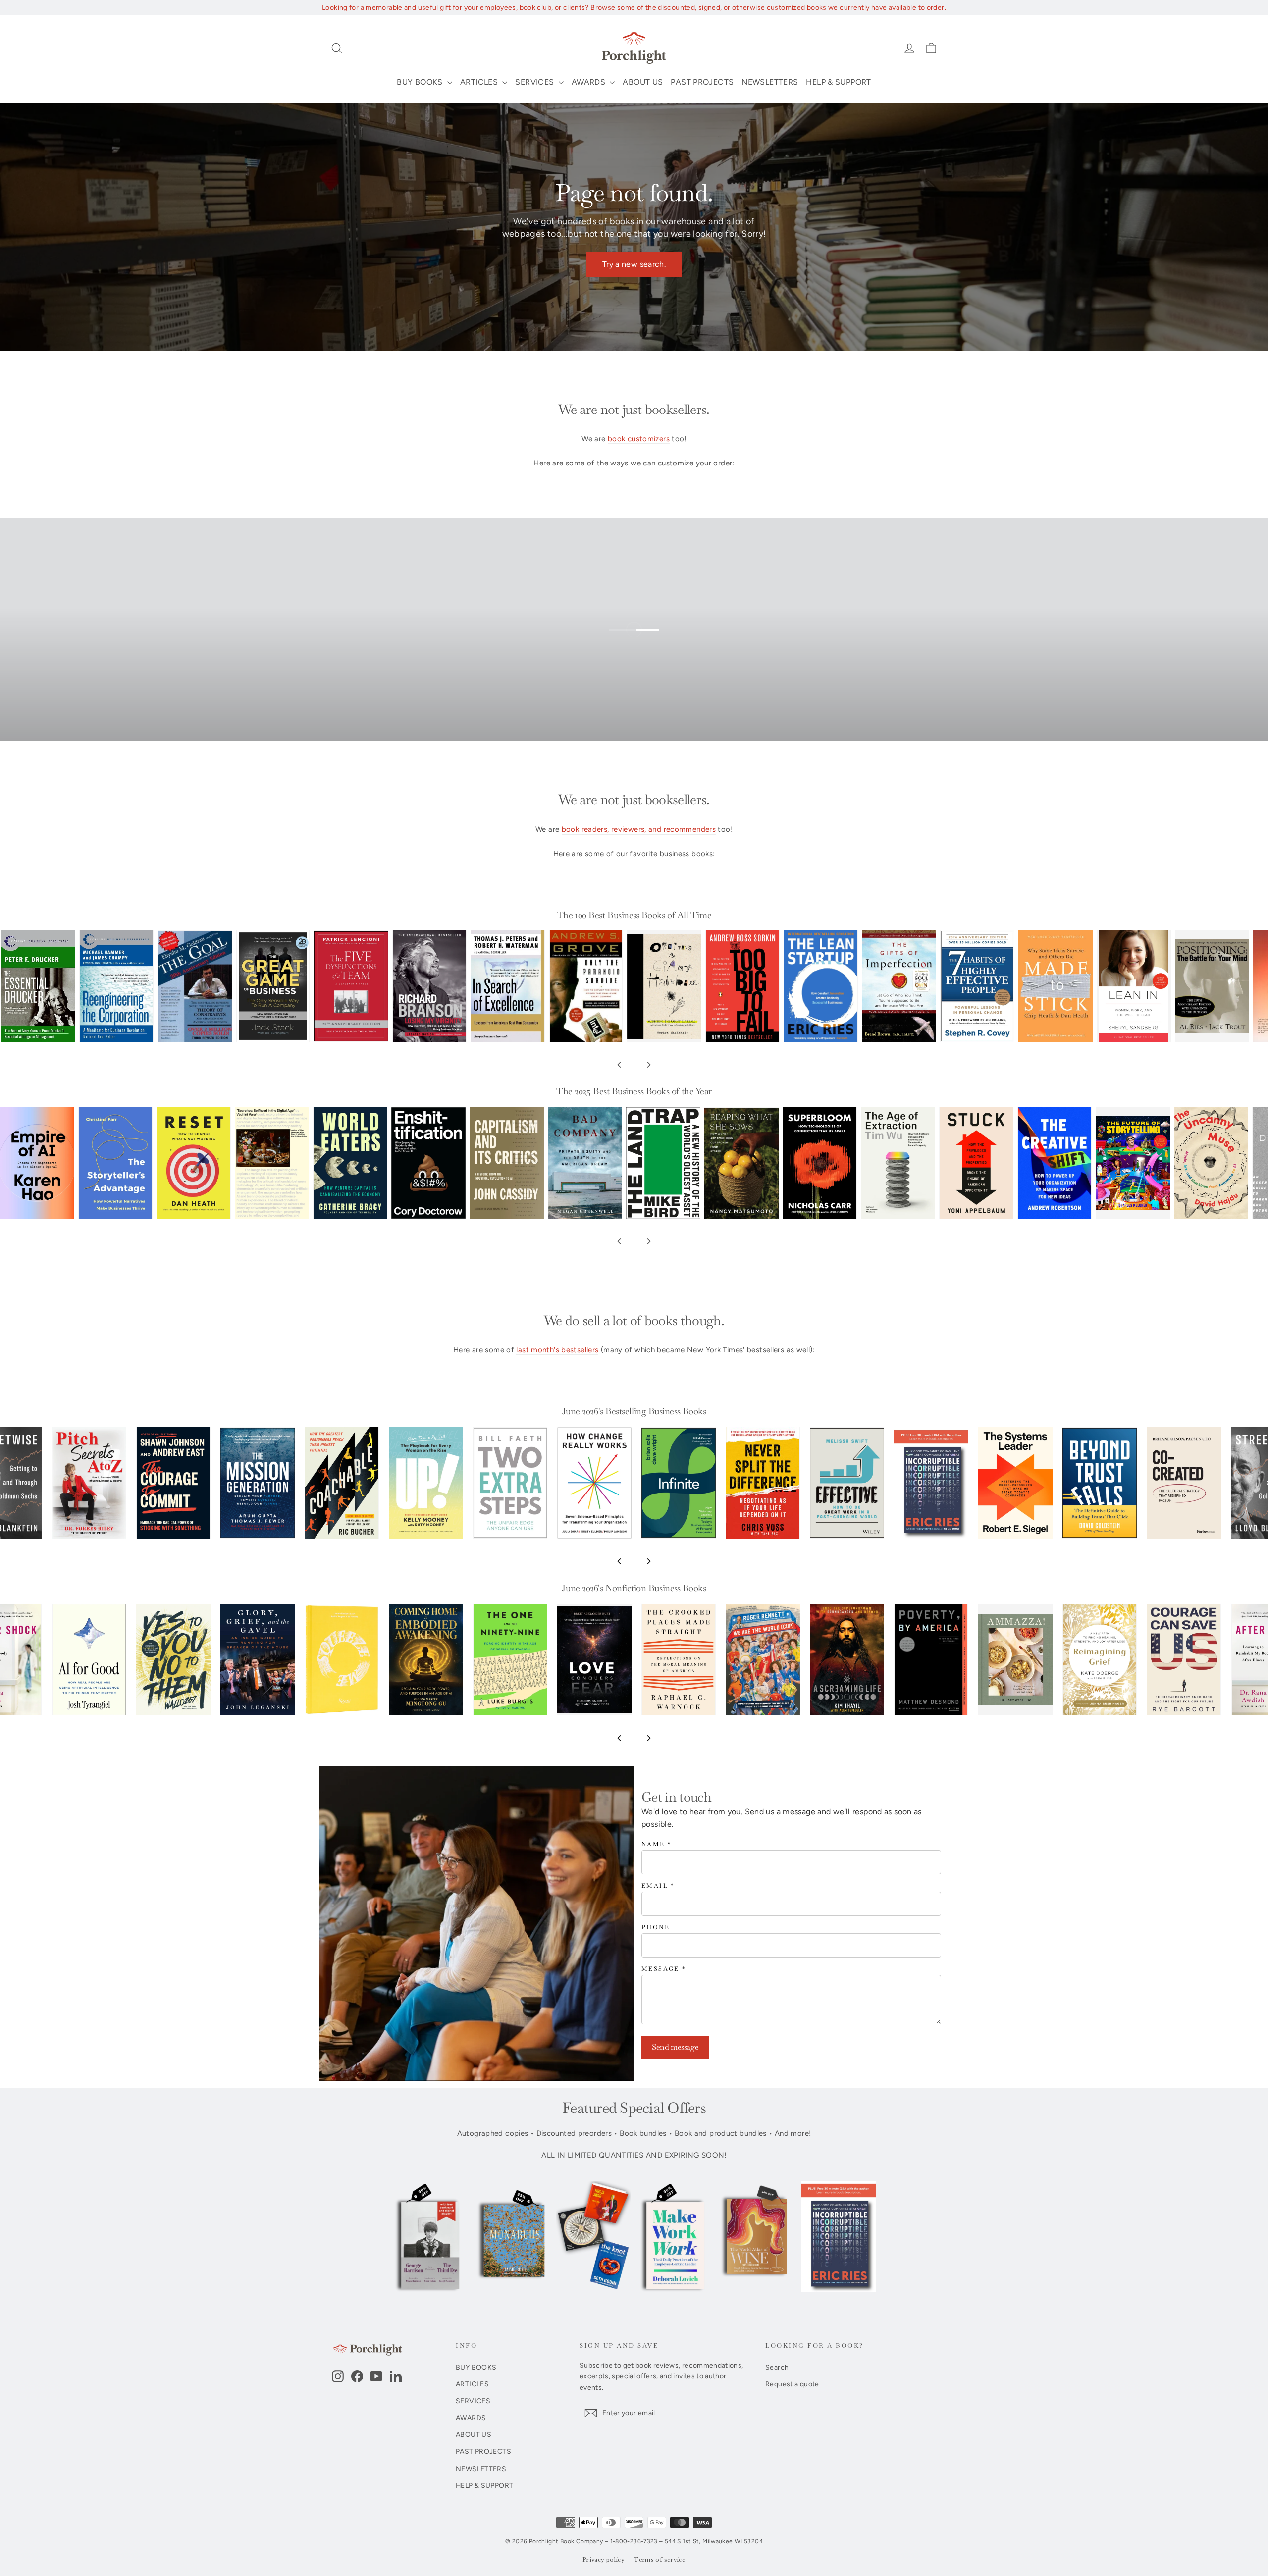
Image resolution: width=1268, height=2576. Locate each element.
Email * (658, 1886)
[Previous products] (619, 1065)
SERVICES (535, 82)
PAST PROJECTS (702, 82)
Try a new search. (634, 264)
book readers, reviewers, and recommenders (639, 829)
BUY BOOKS (421, 82)
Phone (656, 1928)
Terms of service (660, 2560)
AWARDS (590, 82)
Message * (664, 1969)
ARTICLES (480, 82)
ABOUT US (643, 82)
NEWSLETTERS (770, 82)
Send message (675, 2047)
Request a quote (792, 2384)
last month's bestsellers (557, 1350)
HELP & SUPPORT (838, 82)
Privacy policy (604, 2560)
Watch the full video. (642, 644)
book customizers (639, 439)
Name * (657, 1844)
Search (777, 2367)
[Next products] (649, 1065)
